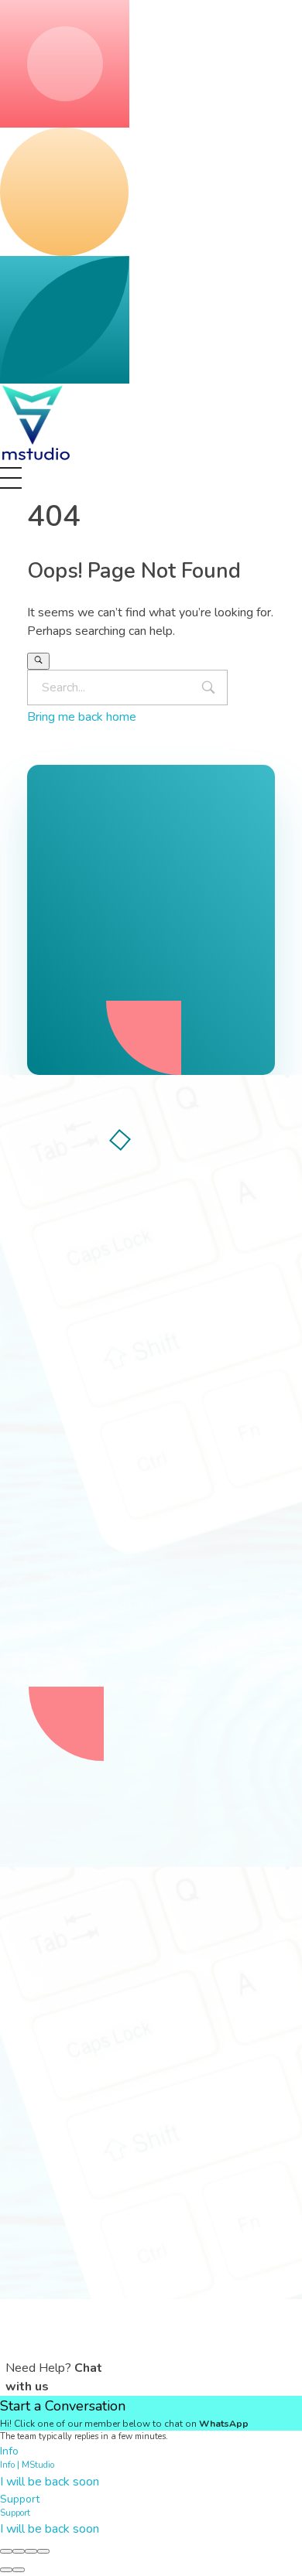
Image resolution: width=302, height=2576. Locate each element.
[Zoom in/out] (43, 2551)
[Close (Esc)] (6, 2551)
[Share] (19, 2551)
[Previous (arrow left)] (6, 2570)
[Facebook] (46, 1428)
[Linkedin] (174, 1428)
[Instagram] (132, 1428)
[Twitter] (89, 1428)
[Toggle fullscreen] (31, 2551)
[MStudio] (36, 423)
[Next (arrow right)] (19, 2570)
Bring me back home (82, 717)
